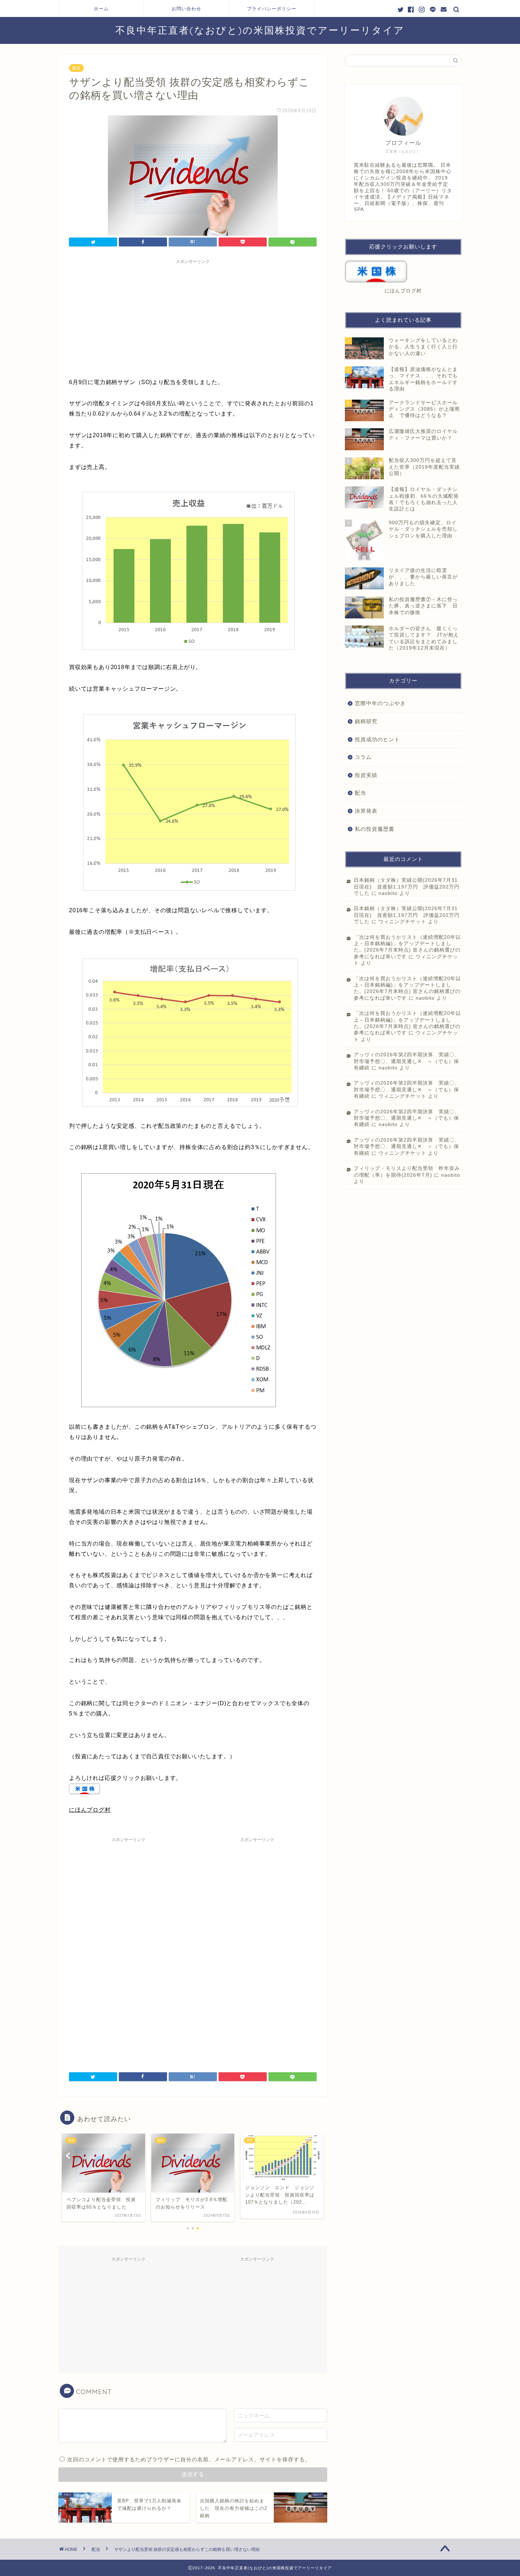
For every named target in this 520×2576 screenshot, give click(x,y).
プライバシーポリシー (272, 8)
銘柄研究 (366, 721)
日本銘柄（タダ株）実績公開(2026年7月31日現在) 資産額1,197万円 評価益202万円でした (407, 887)
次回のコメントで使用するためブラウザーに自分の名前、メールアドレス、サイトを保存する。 (189, 2459)
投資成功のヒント (377, 739)
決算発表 (366, 811)
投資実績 (366, 775)
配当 (76, 68)
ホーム (101, 8)
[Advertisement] (193, 317)
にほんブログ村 (90, 1810)
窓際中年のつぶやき (380, 703)
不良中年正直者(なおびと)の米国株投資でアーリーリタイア (260, 30)
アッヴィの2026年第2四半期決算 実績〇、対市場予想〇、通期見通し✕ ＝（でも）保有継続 (407, 1061)
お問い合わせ (186, 8)
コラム (363, 757)
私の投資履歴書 (375, 829)
